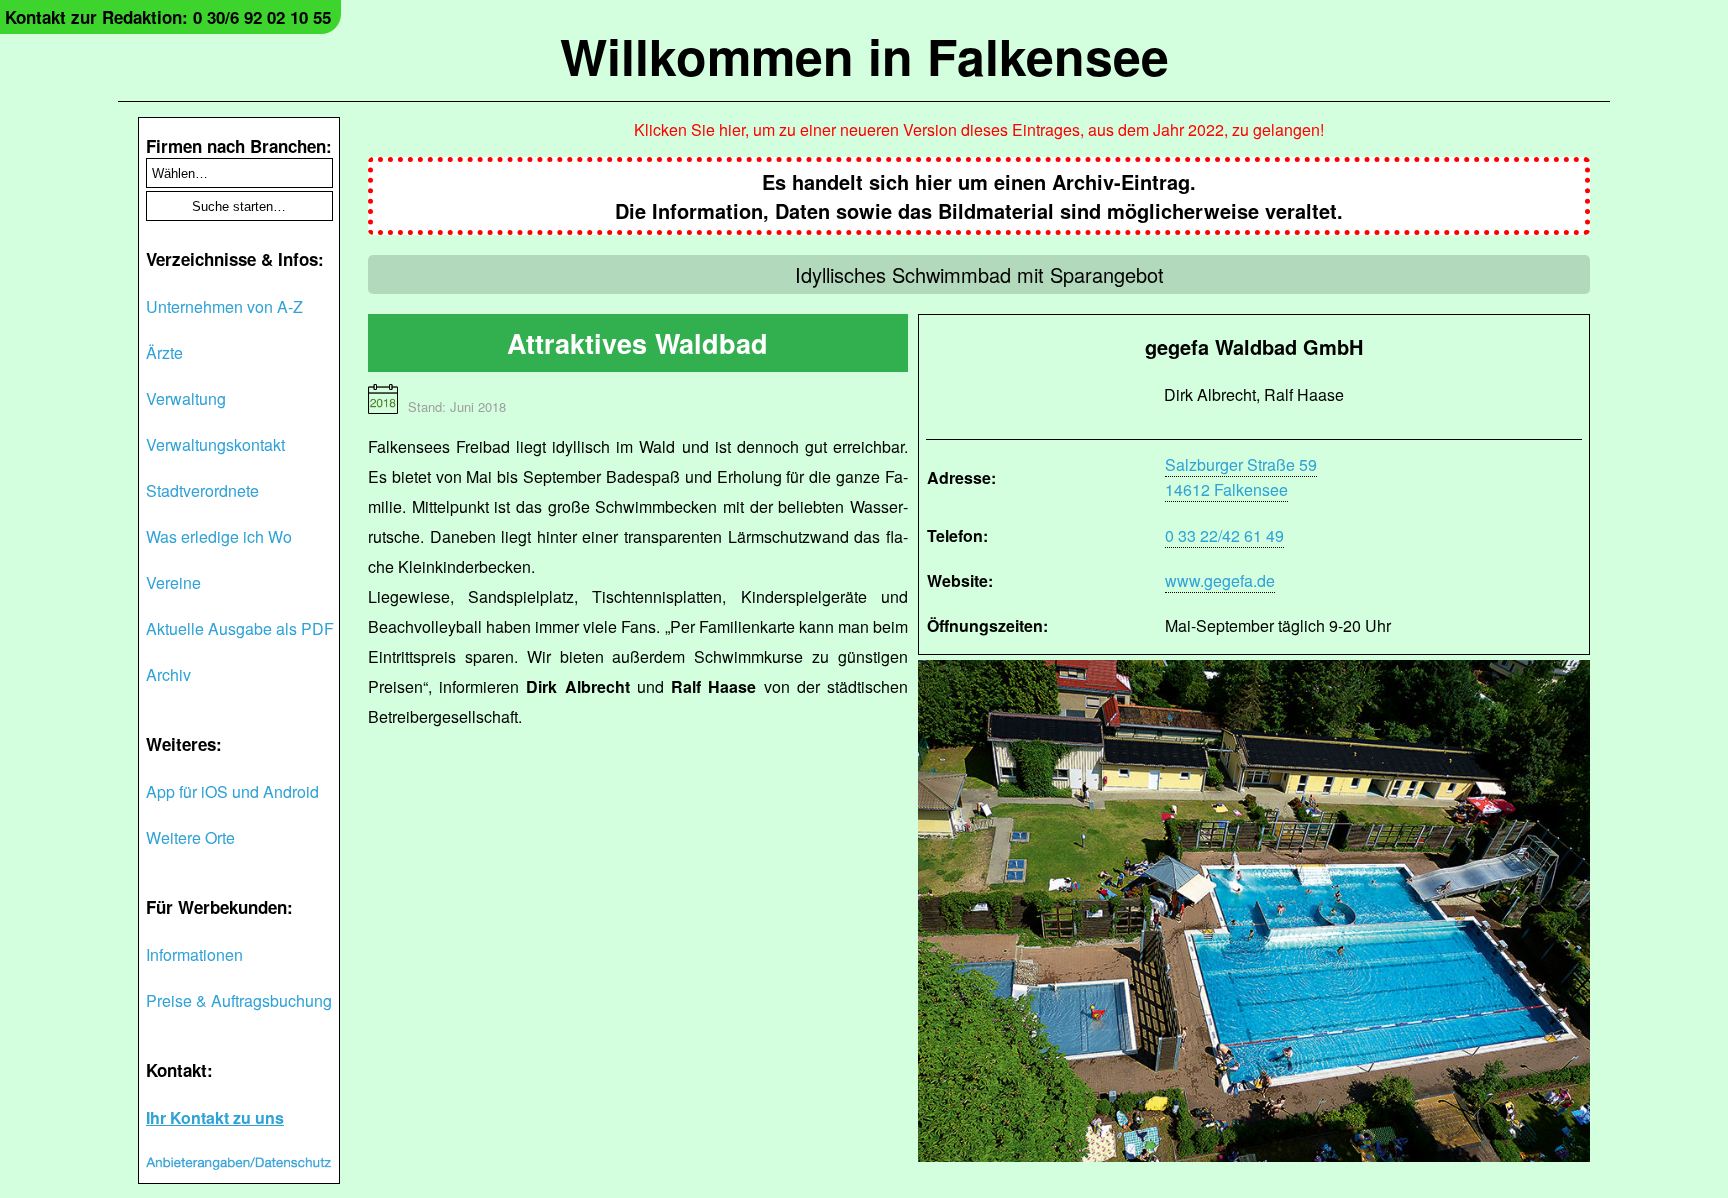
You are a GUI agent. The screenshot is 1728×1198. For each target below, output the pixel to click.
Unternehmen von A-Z (224, 306)
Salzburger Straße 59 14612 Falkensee (1241, 477)
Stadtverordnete (202, 490)
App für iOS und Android (232, 791)
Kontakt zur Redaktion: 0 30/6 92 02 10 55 (168, 17)
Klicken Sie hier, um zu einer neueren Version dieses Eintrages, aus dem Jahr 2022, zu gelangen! (979, 129)
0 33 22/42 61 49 (1224, 535)
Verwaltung (186, 398)
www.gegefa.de (1220, 580)
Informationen (194, 954)
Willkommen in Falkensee (864, 55)
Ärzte (164, 352)
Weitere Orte (190, 837)
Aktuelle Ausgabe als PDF (240, 628)
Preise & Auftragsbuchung (239, 1000)
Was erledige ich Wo (219, 536)
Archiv (168, 674)
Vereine (173, 582)
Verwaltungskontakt (215, 444)
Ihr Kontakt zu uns (215, 1117)
